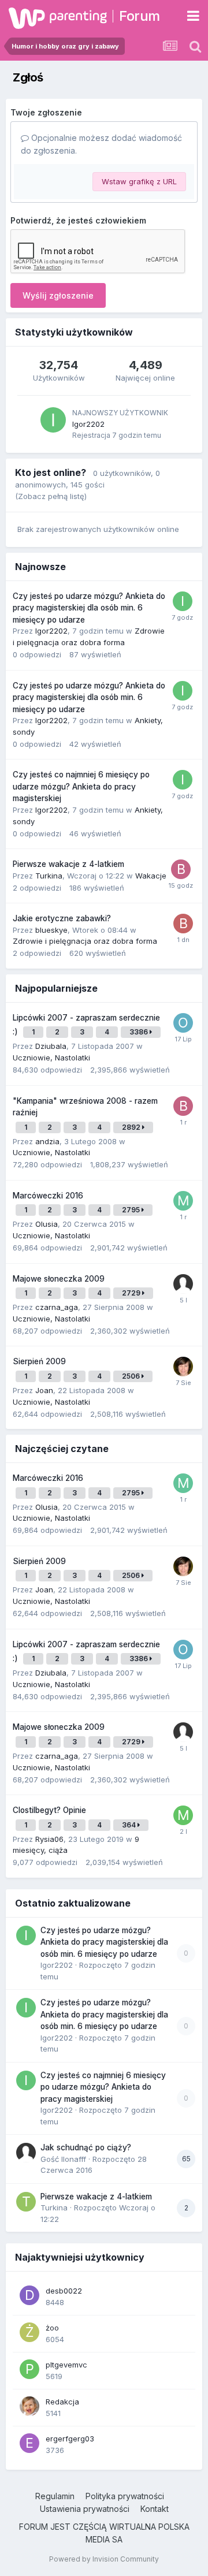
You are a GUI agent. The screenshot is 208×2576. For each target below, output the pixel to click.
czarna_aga (57, 1307)
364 (130, 1825)
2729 (132, 1293)
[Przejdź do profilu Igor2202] (53, 420)
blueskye (51, 930)
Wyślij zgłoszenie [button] (58, 295)
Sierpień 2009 (39, 1361)
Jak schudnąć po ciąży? (86, 2147)
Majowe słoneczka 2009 (59, 1279)
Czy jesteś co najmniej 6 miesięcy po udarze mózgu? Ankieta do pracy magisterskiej (81, 786)
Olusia (47, 1224)
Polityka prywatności (125, 2496)
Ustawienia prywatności (85, 2509)
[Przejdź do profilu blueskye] (183, 924)
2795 (132, 1210)
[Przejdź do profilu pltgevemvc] (29, 2369)
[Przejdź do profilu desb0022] (29, 2295)
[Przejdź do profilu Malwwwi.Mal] (183, 1201)
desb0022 (64, 2291)
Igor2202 (88, 424)
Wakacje (151, 876)
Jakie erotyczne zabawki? (62, 918)
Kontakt (155, 2509)
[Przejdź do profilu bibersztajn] (183, 1106)
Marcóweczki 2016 (48, 1196)
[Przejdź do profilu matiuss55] (183, 1815)
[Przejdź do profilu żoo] (29, 2332)
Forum (140, 16)
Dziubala (51, 1046)
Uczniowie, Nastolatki (51, 1058)
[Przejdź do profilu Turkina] (26, 2202)
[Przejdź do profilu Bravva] (181, 869)
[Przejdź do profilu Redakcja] (29, 2406)
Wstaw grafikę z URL (139, 181)
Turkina (49, 876)
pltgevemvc (66, 2365)
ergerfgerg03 (70, 2439)
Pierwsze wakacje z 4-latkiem (68, 864)
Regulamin (55, 2496)
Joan (44, 1390)
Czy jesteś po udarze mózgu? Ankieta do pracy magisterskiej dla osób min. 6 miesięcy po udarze (89, 608)
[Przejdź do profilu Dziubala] (183, 1367)
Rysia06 (49, 1839)
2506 (132, 1376)
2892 (132, 1127)
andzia (47, 1141)
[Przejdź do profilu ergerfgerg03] (29, 2443)
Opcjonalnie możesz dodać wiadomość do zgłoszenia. (101, 144)
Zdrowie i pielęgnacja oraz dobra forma (85, 941)
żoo (52, 2328)
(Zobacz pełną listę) (51, 496)
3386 (140, 1032)
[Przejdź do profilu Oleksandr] (183, 1023)
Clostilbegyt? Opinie (49, 1810)
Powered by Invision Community (104, 2559)
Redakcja (62, 2402)
